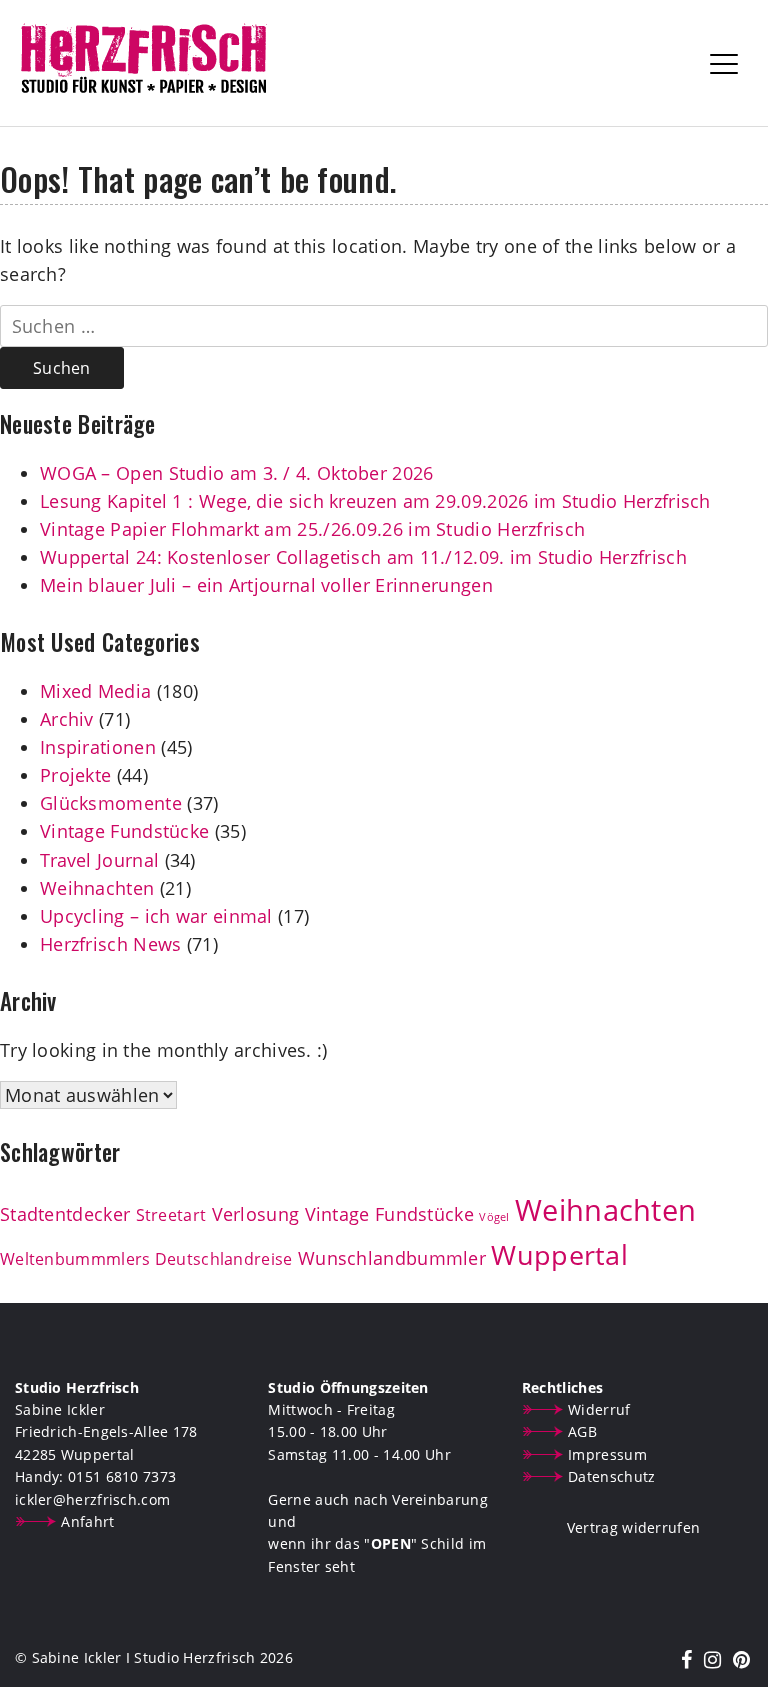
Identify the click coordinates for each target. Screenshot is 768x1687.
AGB (582, 1431)
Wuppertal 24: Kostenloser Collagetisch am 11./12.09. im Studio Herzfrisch (363, 557)
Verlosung (256, 1214)
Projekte (75, 775)
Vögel (494, 1217)
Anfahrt (87, 1521)
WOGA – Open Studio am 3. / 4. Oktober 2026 (237, 473)
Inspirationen (98, 747)
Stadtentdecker (65, 1214)
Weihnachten (97, 888)
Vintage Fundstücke (124, 831)
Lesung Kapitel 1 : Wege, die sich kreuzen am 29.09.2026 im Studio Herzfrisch (375, 501)
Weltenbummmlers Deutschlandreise (146, 1259)
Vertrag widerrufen (633, 1527)
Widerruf (599, 1409)
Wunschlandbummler (392, 1258)
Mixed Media (95, 691)
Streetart (171, 1215)
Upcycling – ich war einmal (156, 916)
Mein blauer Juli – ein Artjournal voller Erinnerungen (266, 585)
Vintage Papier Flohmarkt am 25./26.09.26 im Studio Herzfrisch (312, 529)
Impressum (607, 1454)
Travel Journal (99, 860)
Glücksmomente (111, 803)
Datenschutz (611, 1476)
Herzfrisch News (111, 944)
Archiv (67, 719)
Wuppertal (559, 1255)
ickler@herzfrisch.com (92, 1499)
